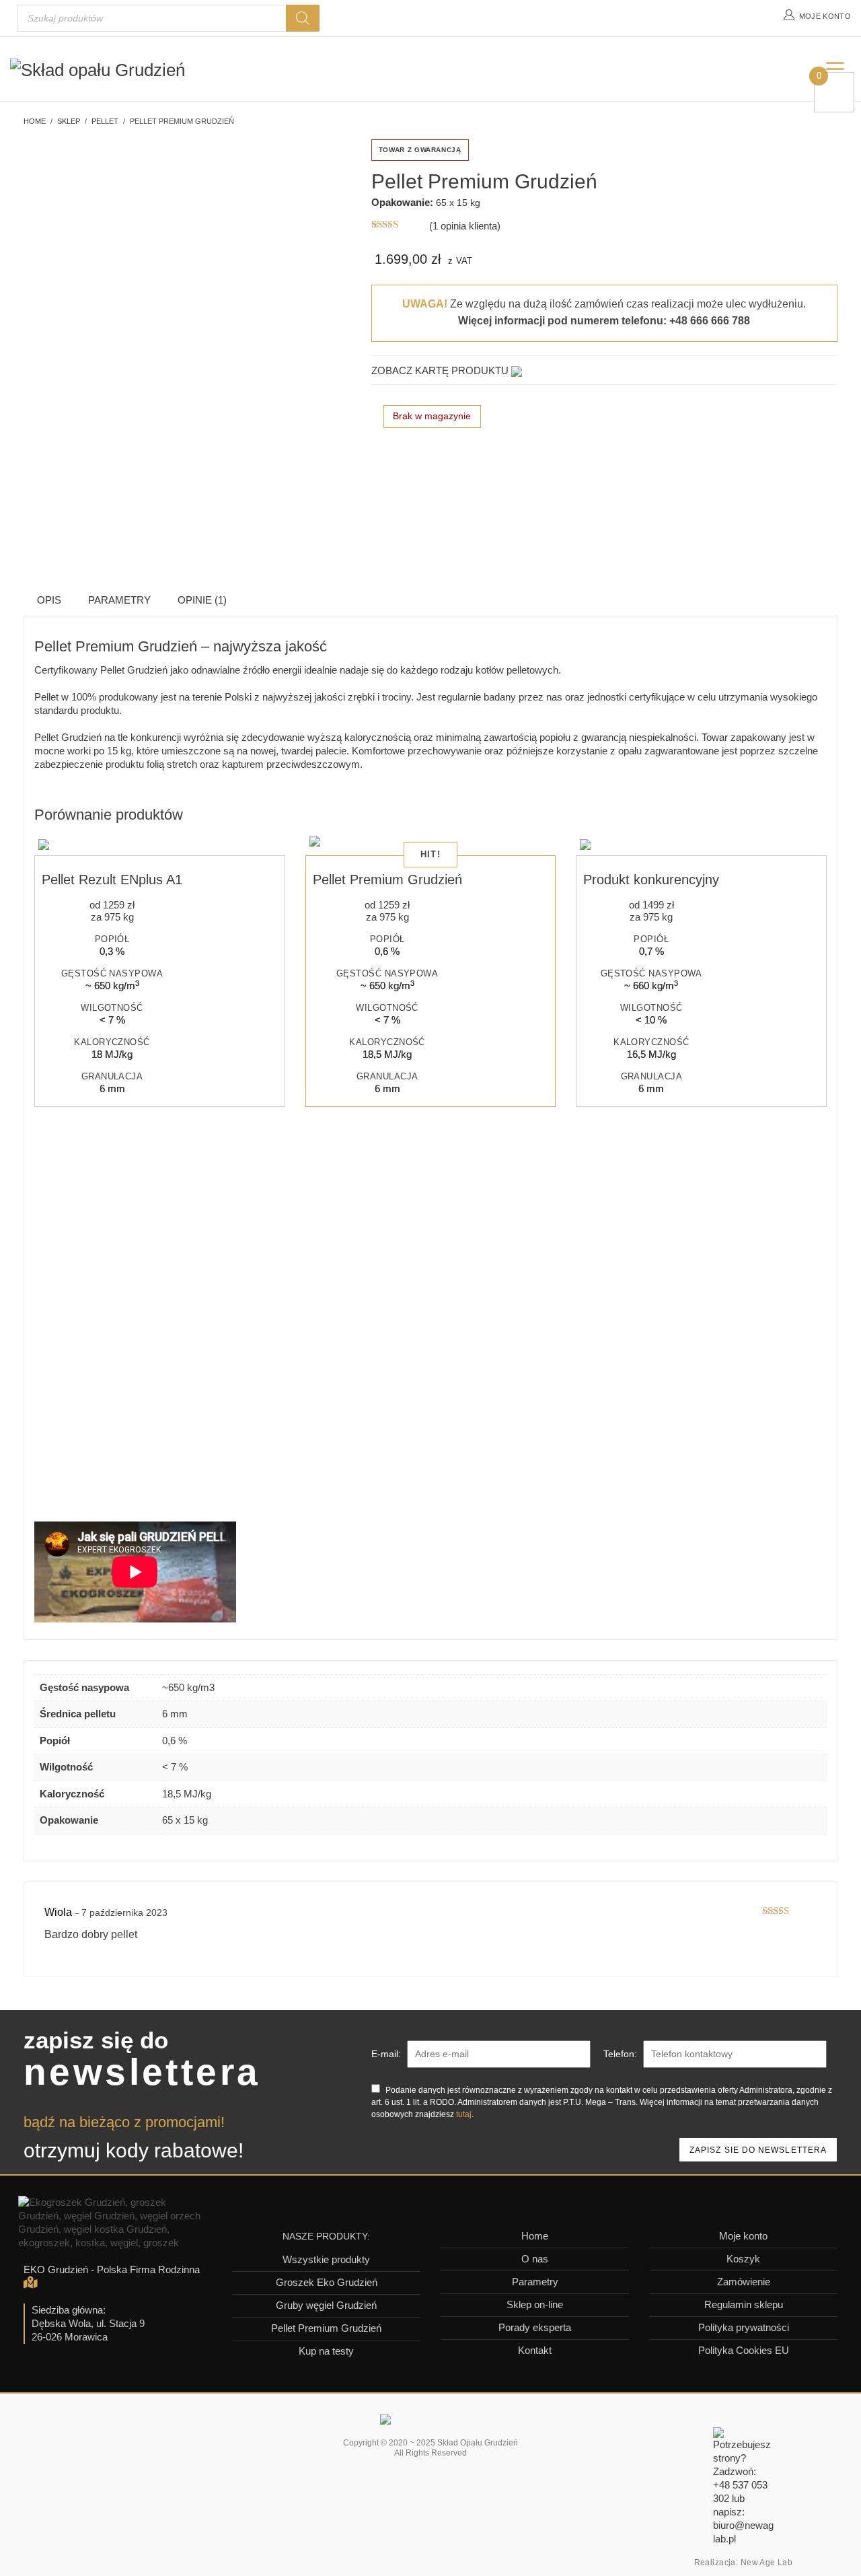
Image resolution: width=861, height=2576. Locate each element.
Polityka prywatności (744, 2327)
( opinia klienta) (465, 226)
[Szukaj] (303, 18)
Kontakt (535, 2350)
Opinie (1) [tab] (202, 600)
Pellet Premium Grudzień (326, 2328)
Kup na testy (326, 2351)
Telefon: (620, 2054)
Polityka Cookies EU (744, 2350)
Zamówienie (744, 2282)
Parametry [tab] (119, 600)
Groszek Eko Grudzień (327, 2282)
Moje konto (743, 2236)
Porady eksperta (535, 2327)
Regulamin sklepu (744, 2304)
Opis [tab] (49, 600)
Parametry (535, 2282)
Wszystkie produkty (326, 2259)
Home (535, 2236)
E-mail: (386, 2054)
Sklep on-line (535, 2304)
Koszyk (743, 2259)
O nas (535, 2259)
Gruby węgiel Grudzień (326, 2305)
